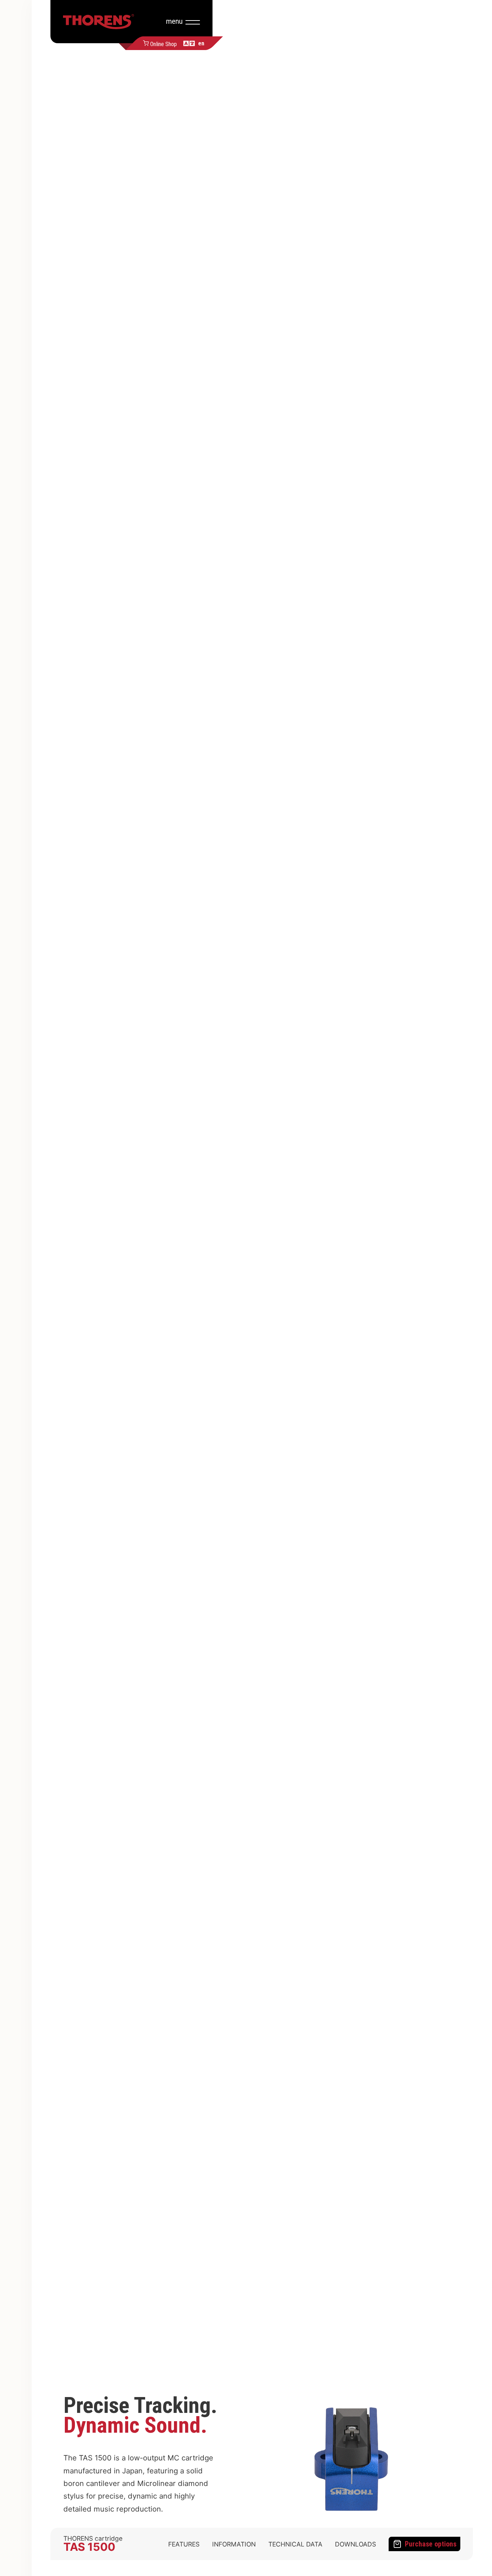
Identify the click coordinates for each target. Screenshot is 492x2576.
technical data (295, 2544)
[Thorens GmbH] (99, 22)
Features (184, 2544)
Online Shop (164, 43)
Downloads (355, 2544)
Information (234, 2544)
